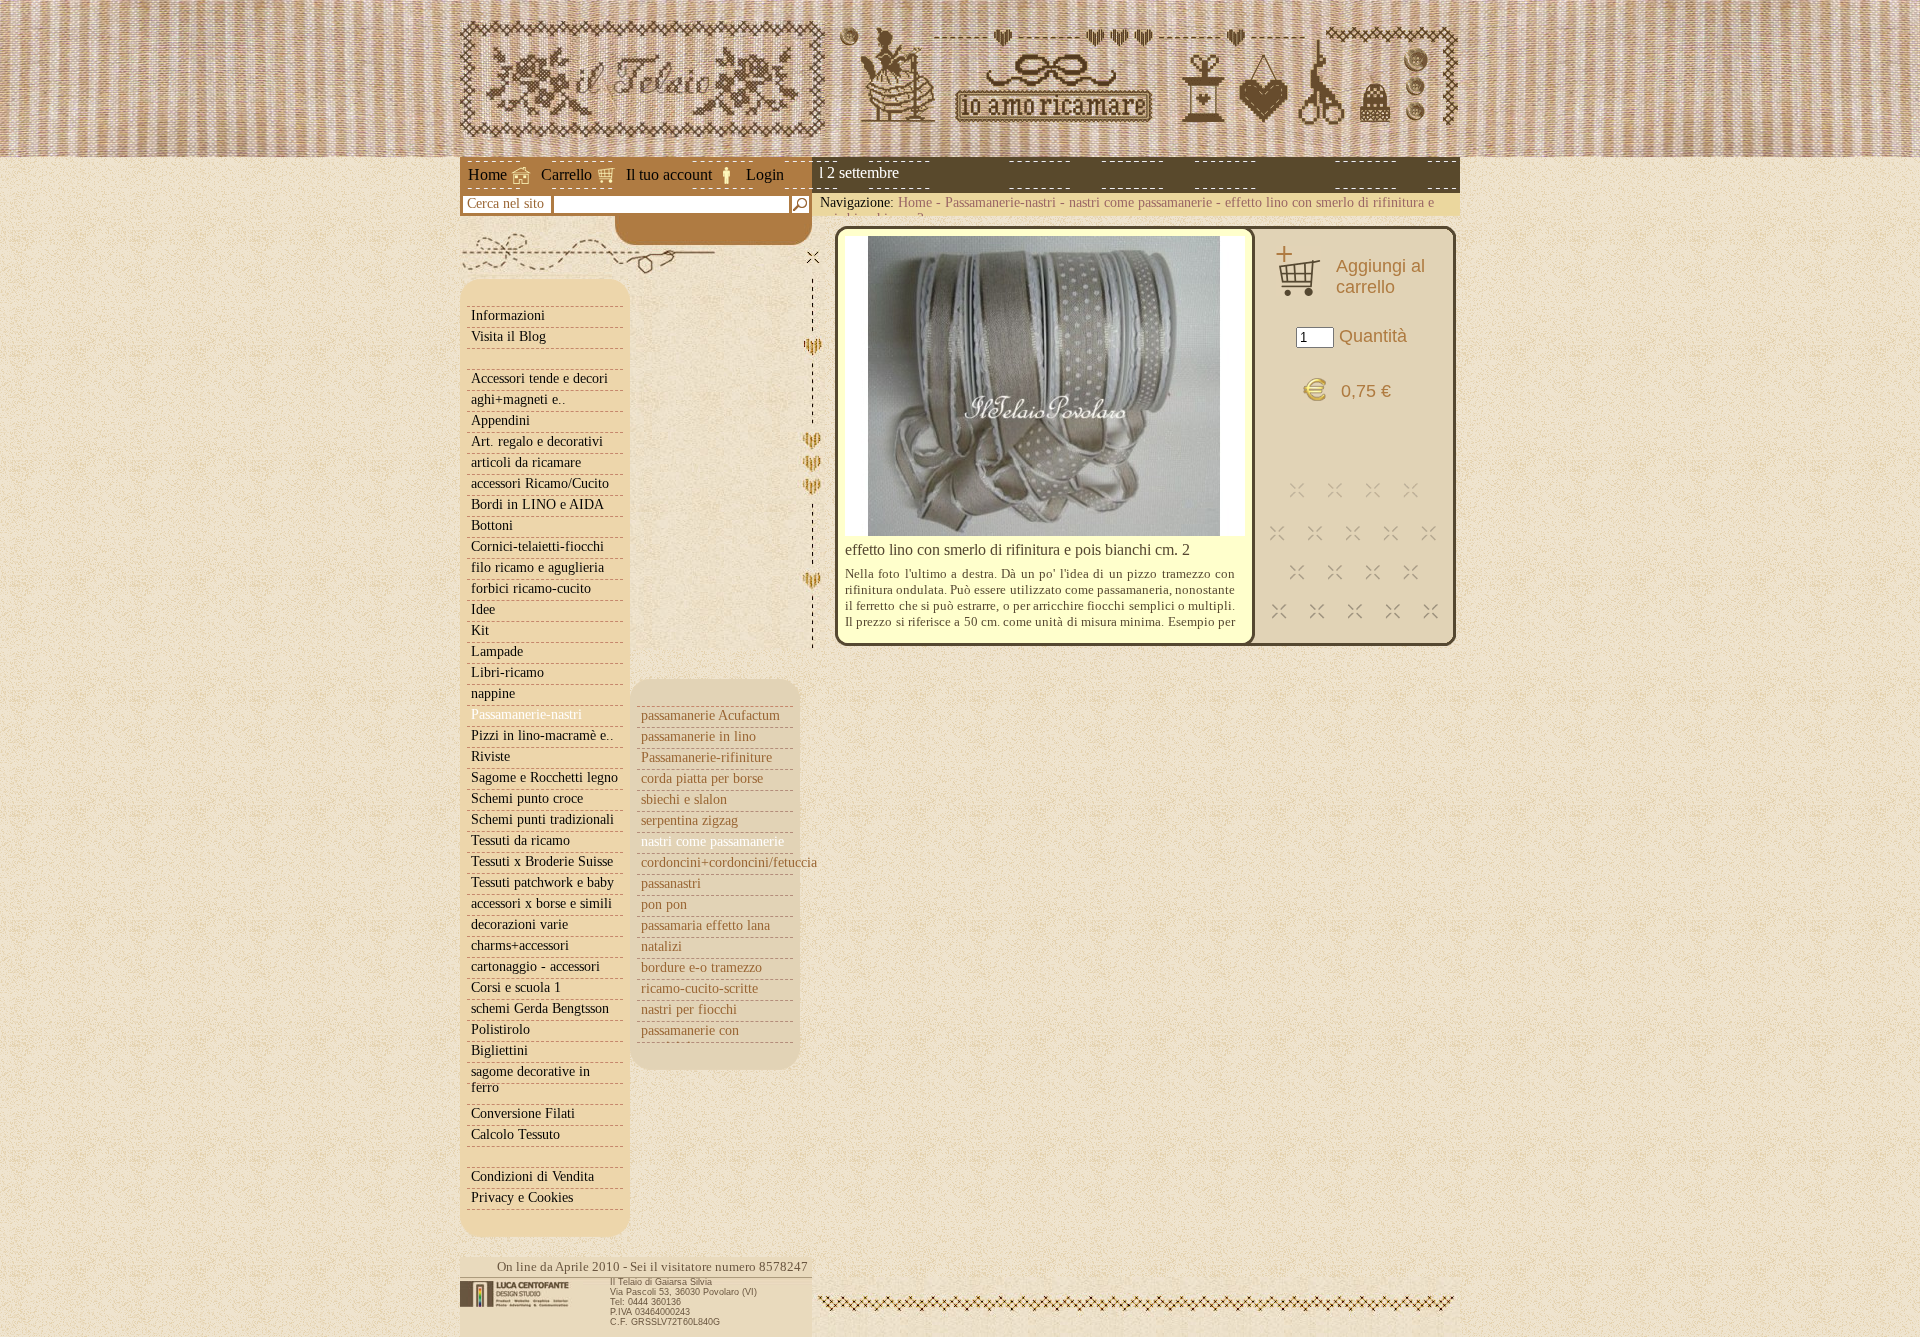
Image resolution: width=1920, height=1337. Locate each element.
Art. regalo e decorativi (537, 441)
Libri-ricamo (507, 672)
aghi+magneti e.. (518, 399)
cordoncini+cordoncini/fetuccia (717, 862)
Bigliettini (499, 1050)
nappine (493, 693)
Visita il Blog (508, 336)
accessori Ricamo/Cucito (540, 483)
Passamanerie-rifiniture (706, 757)
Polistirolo (500, 1029)
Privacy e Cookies (522, 1197)
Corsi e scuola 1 (516, 987)
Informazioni (508, 315)
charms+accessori (520, 945)
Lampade (497, 651)
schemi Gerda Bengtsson (540, 1008)
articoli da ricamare (526, 462)
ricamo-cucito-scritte (699, 988)
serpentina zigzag (689, 820)
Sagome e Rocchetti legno (544, 777)
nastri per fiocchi (689, 1009)
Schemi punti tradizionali (542, 819)
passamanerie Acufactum (710, 715)
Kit (480, 630)
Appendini (500, 420)
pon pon (664, 904)
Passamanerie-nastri (1000, 202)
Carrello (566, 174)
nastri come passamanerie (1140, 202)
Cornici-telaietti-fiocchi (537, 546)
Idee (483, 609)
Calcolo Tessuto (515, 1134)
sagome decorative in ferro (530, 1079)
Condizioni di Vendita (532, 1176)
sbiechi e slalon (684, 799)
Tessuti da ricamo (520, 840)
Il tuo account (669, 174)
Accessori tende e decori (539, 378)
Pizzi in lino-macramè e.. (542, 735)
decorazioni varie (519, 924)
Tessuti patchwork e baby (542, 882)
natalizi (661, 946)
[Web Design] (521, 1294)
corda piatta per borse (702, 778)
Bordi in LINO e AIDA (537, 504)
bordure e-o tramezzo (701, 967)
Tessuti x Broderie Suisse (542, 861)
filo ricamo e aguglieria (537, 567)
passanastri (671, 883)
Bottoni (492, 525)
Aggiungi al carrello (1380, 276)
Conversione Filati (523, 1113)
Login (765, 174)
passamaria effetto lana (705, 925)
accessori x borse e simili (541, 903)
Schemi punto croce (527, 798)
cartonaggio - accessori (535, 966)
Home (487, 174)
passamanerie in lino (698, 736)
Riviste (490, 756)
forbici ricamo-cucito (531, 588)
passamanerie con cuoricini (690, 1038)
